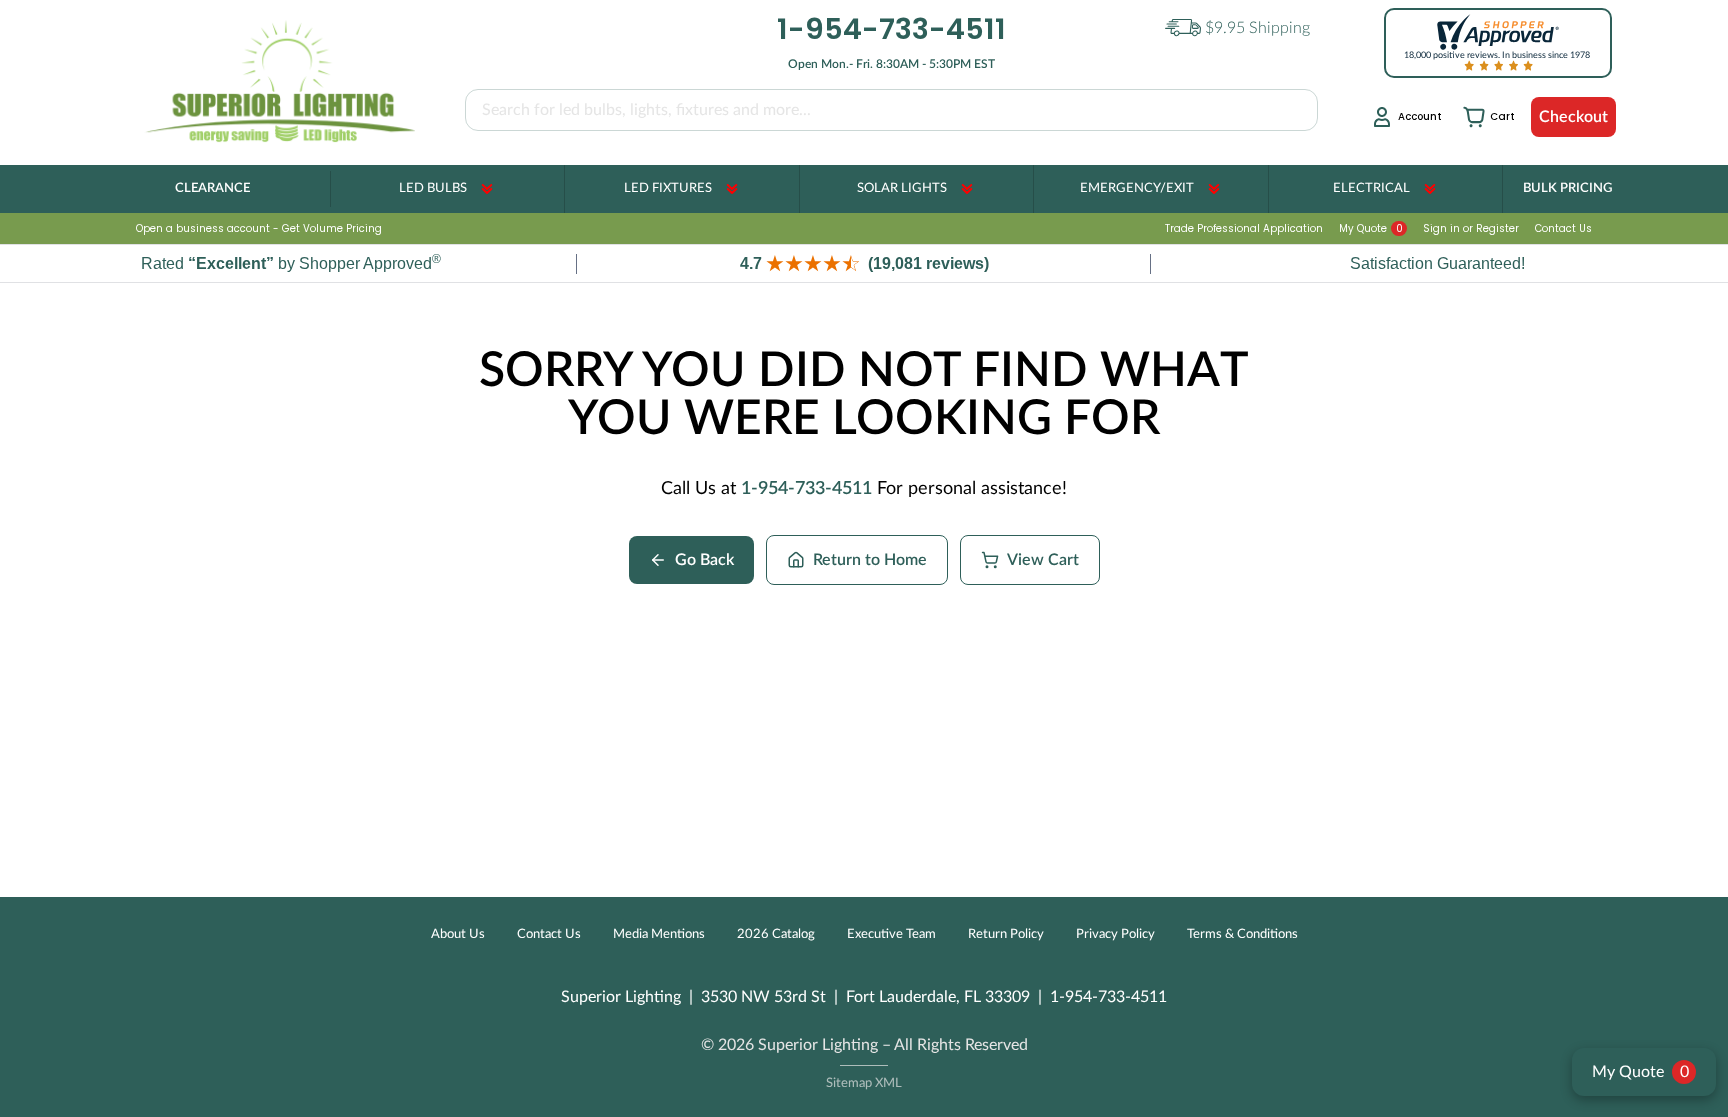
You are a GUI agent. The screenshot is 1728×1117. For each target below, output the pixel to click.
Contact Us (1563, 228)
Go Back (704, 560)
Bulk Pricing (1567, 188)
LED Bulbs (433, 188)
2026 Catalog (776, 934)
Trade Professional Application (1244, 228)
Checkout (1573, 117)
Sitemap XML (864, 1083)
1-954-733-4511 (806, 489)
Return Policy (1006, 934)
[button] (864, 263)
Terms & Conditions (1242, 934)
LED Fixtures (668, 188)
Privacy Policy (1115, 934)
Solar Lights (902, 188)
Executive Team (891, 934)
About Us (458, 934)
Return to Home (870, 560)
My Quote (1371, 228)
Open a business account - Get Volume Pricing (259, 228)
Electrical (1371, 188)
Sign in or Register (1471, 228)
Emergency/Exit (1137, 188)
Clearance (212, 188)
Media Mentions (659, 934)
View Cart (1043, 560)
